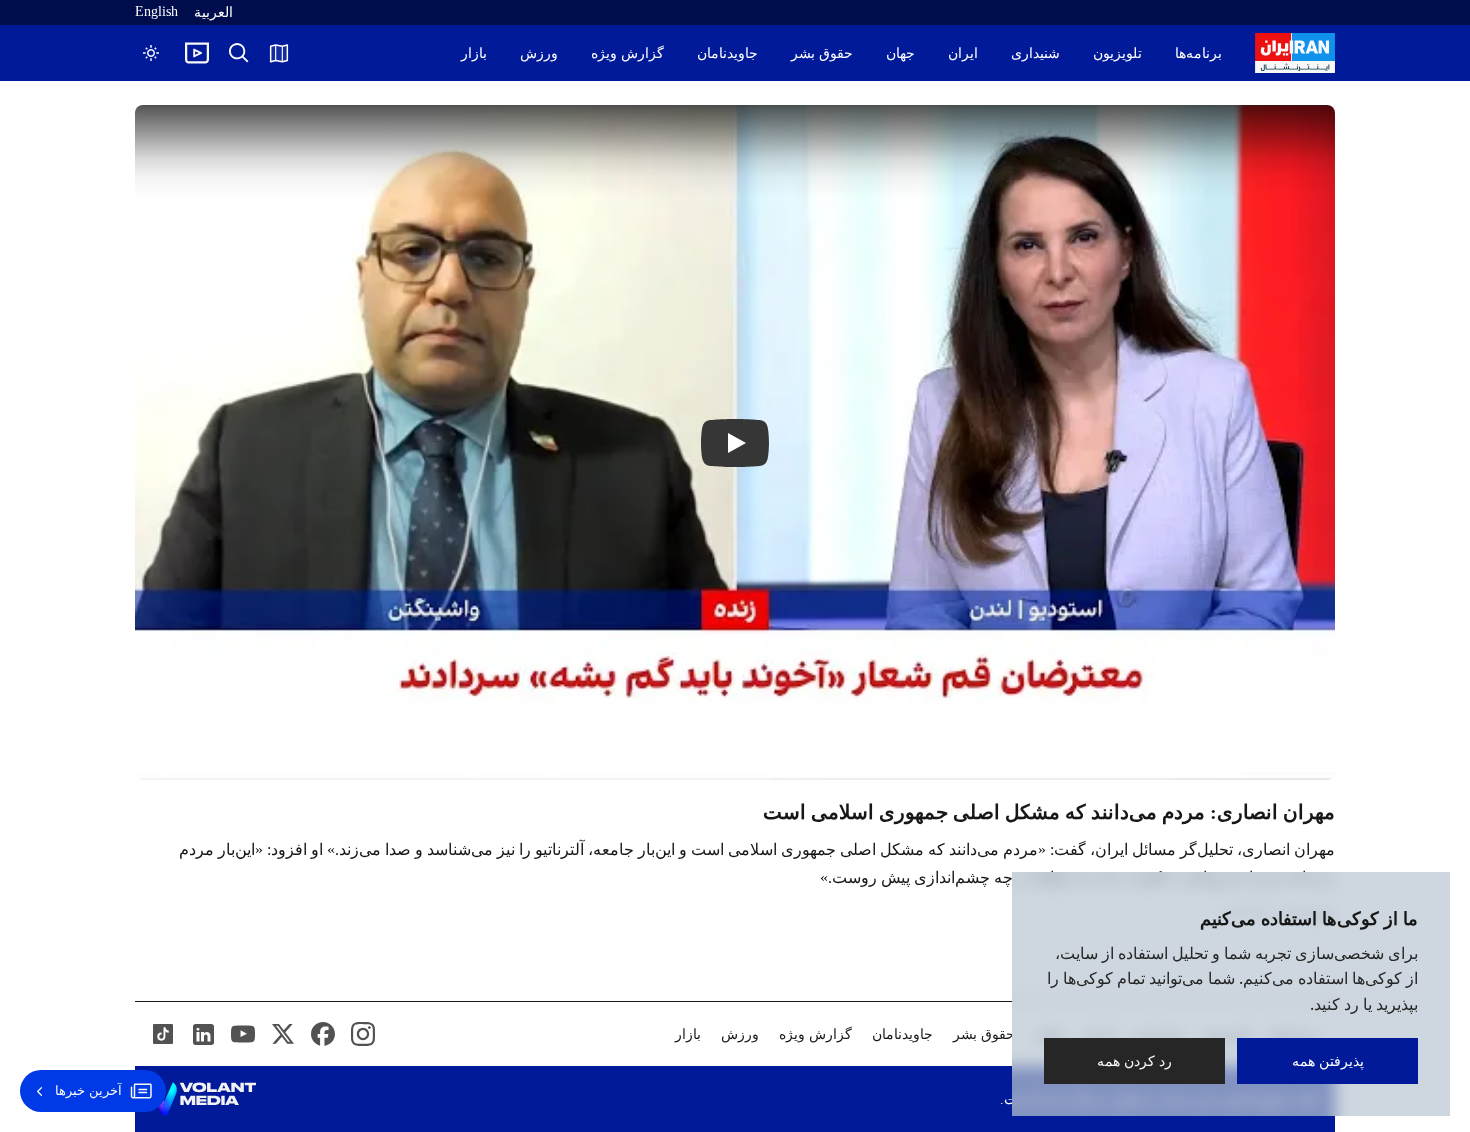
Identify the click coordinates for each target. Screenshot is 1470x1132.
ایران (963, 53)
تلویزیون (1117, 53)
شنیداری (1035, 53)
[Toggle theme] (151, 53)
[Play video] (197, 53)
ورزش (539, 53)
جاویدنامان (727, 53)
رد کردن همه (1134, 1060)
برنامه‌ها (1198, 53)
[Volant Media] (203, 1099)
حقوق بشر (822, 53)
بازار (474, 53)
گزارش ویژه (627, 53)
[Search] (239, 53)
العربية (213, 12)
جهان (900, 53)
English (156, 11)
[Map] (279, 53)
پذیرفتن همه (1328, 1060)
